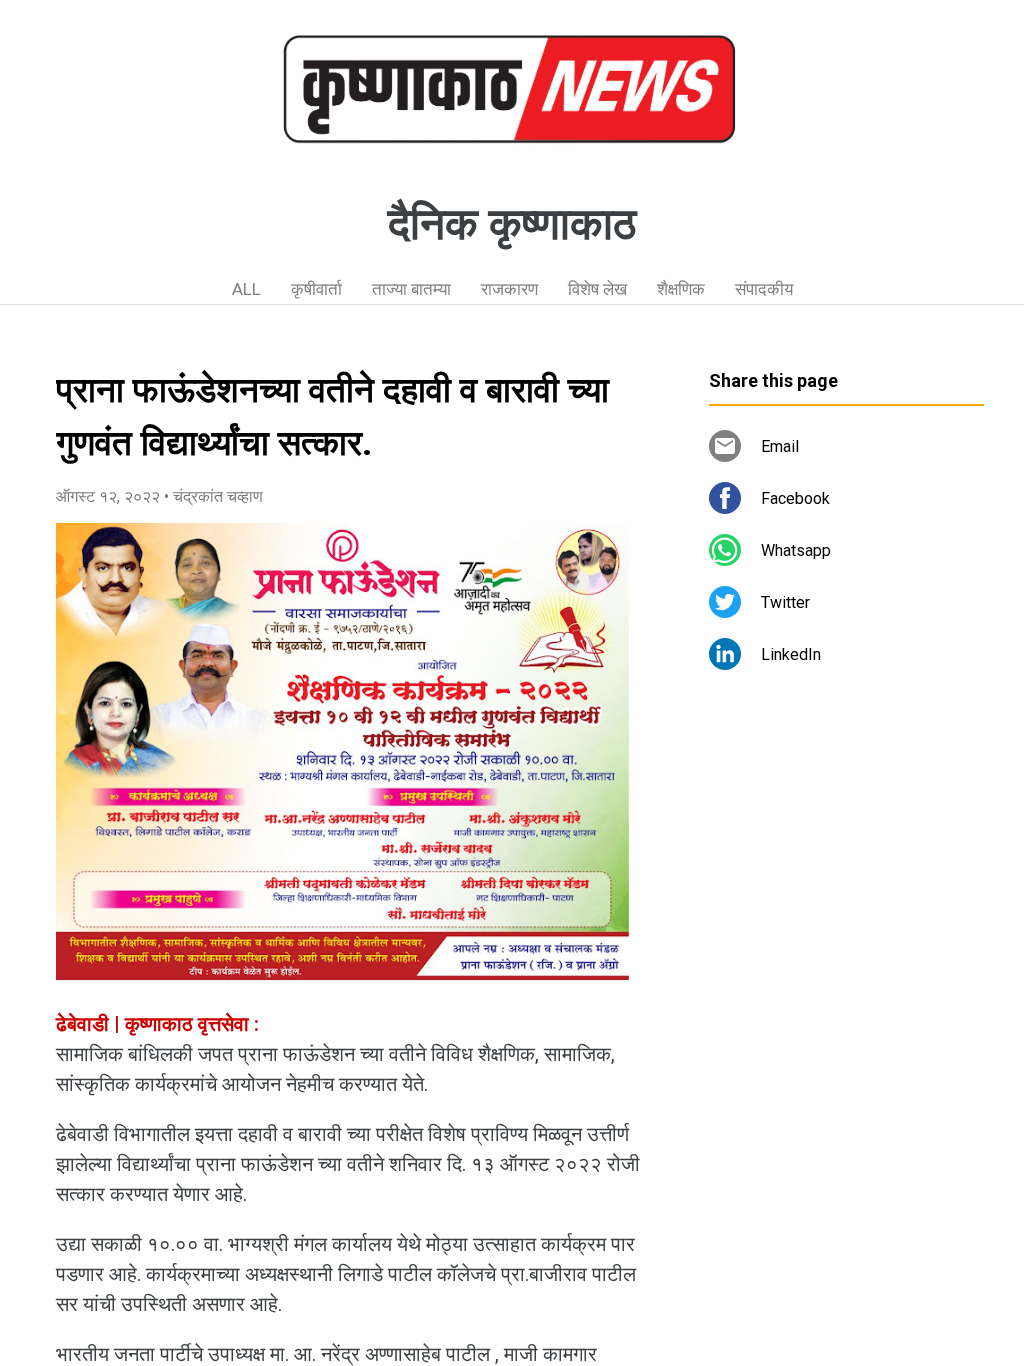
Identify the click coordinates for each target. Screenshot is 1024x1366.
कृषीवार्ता (316, 289)
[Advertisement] (846, 870)
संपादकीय (764, 289)
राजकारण (509, 289)
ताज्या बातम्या (411, 289)
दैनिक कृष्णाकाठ (512, 224)
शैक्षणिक (681, 289)
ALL (246, 289)
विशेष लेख (597, 289)
